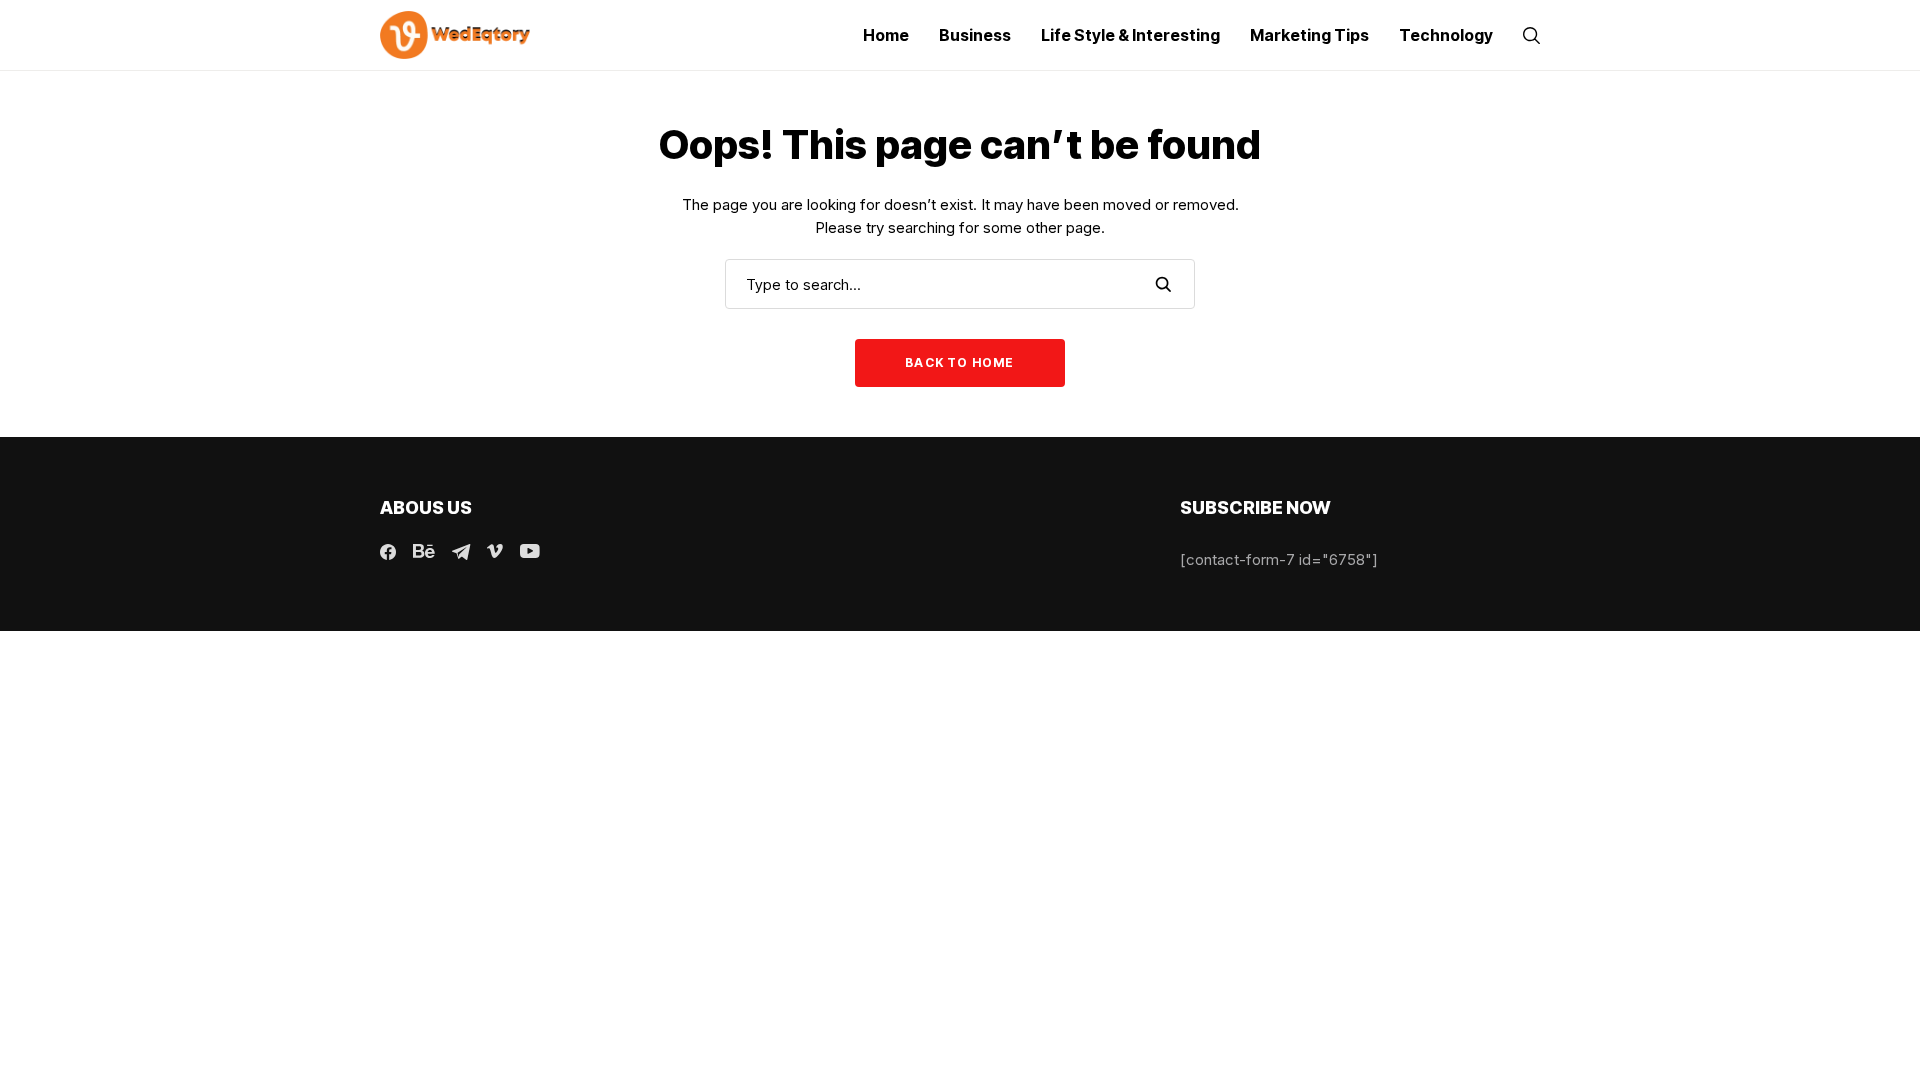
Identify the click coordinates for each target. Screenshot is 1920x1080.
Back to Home (959, 362)
